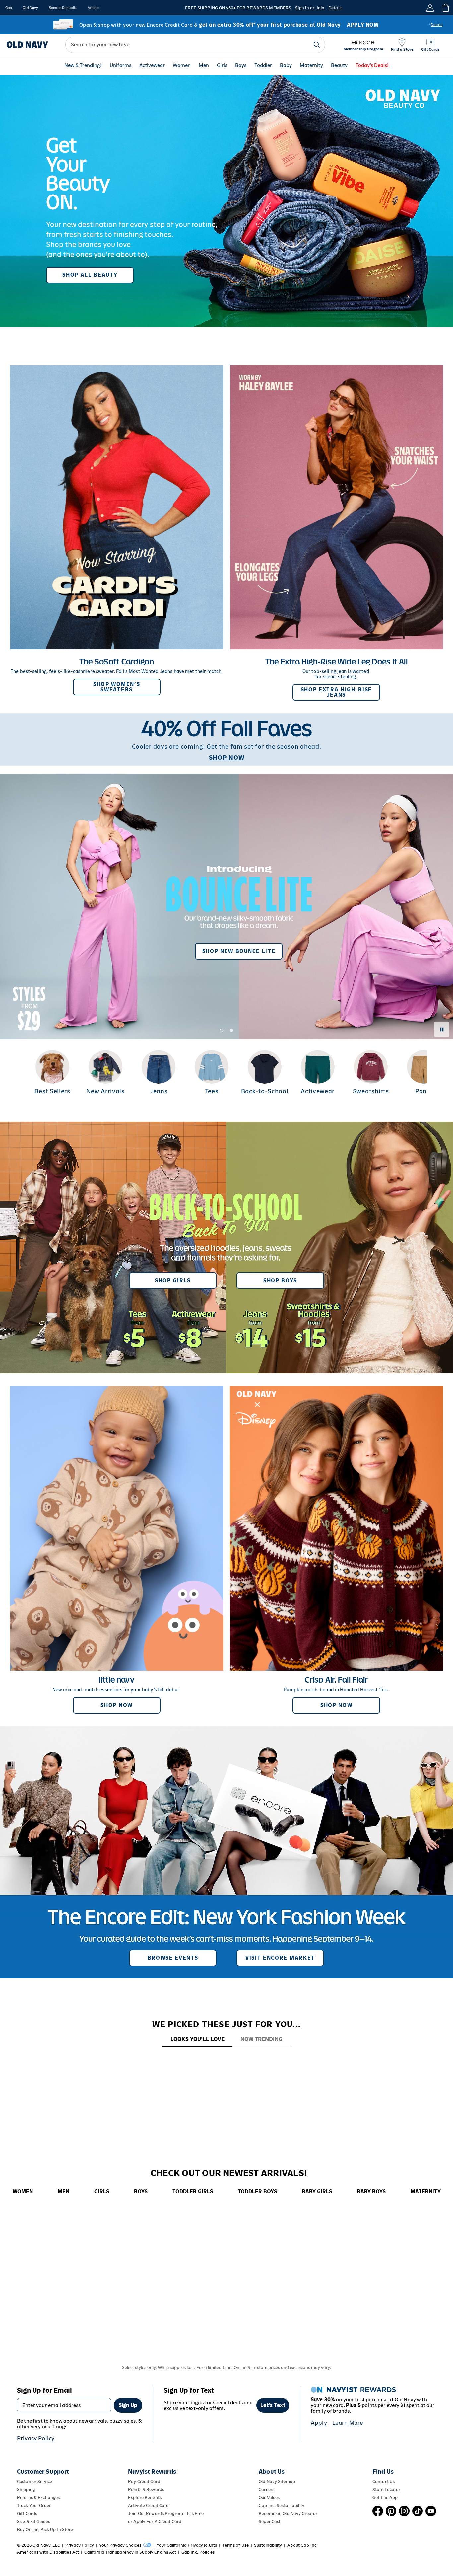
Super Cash (270, 2521)
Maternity (311, 66)
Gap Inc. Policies (198, 2552)
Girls (222, 66)
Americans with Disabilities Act (48, 2552)
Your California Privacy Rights (187, 2545)
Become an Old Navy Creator (288, 2513)
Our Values (269, 2498)
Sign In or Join (310, 8)
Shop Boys (280, 1280)
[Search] (317, 45)
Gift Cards (27, 2513)
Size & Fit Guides (33, 2521)
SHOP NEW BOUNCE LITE (239, 951)
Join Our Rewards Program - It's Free (166, 2513)
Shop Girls (173, 1280)
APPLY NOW (363, 25)
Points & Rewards (146, 2490)
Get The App (385, 2498)
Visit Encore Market (280, 1958)
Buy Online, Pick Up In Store (45, 2529)
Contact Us (384, 2482)
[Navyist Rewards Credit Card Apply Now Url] (227, 25)
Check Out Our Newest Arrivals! (229, 2173)
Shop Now (116, 1705)
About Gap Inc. (302, 2545)
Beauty (339, 66)
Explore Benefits (145, 2498)
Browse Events (173, 1958)
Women (182, 66)
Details (335, 8)
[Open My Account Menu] (430, 8)
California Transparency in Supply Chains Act (130, 2552)
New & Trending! (83, 66)
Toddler (263, 66)
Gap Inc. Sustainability (282, 2505)
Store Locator (387, 2490)
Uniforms (121, 66)
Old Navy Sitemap (277, 2482)
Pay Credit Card (144, 2482)
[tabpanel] (227, 2060)
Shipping (26, 2490)
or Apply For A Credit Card (155, 2521)
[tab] (197, 2039)
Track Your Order (34, 2505)
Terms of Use (235, 2545)
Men (204, 66)
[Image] (227, 201)
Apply (319, 2423)
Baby (286, 66)
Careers (266, 2490)
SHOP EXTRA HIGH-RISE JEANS (337, 692)
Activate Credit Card (148, 2505)
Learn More (348, 2423)
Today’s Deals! (372, 66)
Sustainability (268, 2545)
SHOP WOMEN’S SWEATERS (117, 687)
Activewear (152, 66)
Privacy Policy (36, 2438)
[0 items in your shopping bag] (445, 8)
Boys (241, 66)
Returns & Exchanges (38, 2498)
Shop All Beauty (90, 275)
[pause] (442, 1029)
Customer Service (34, 2482)
